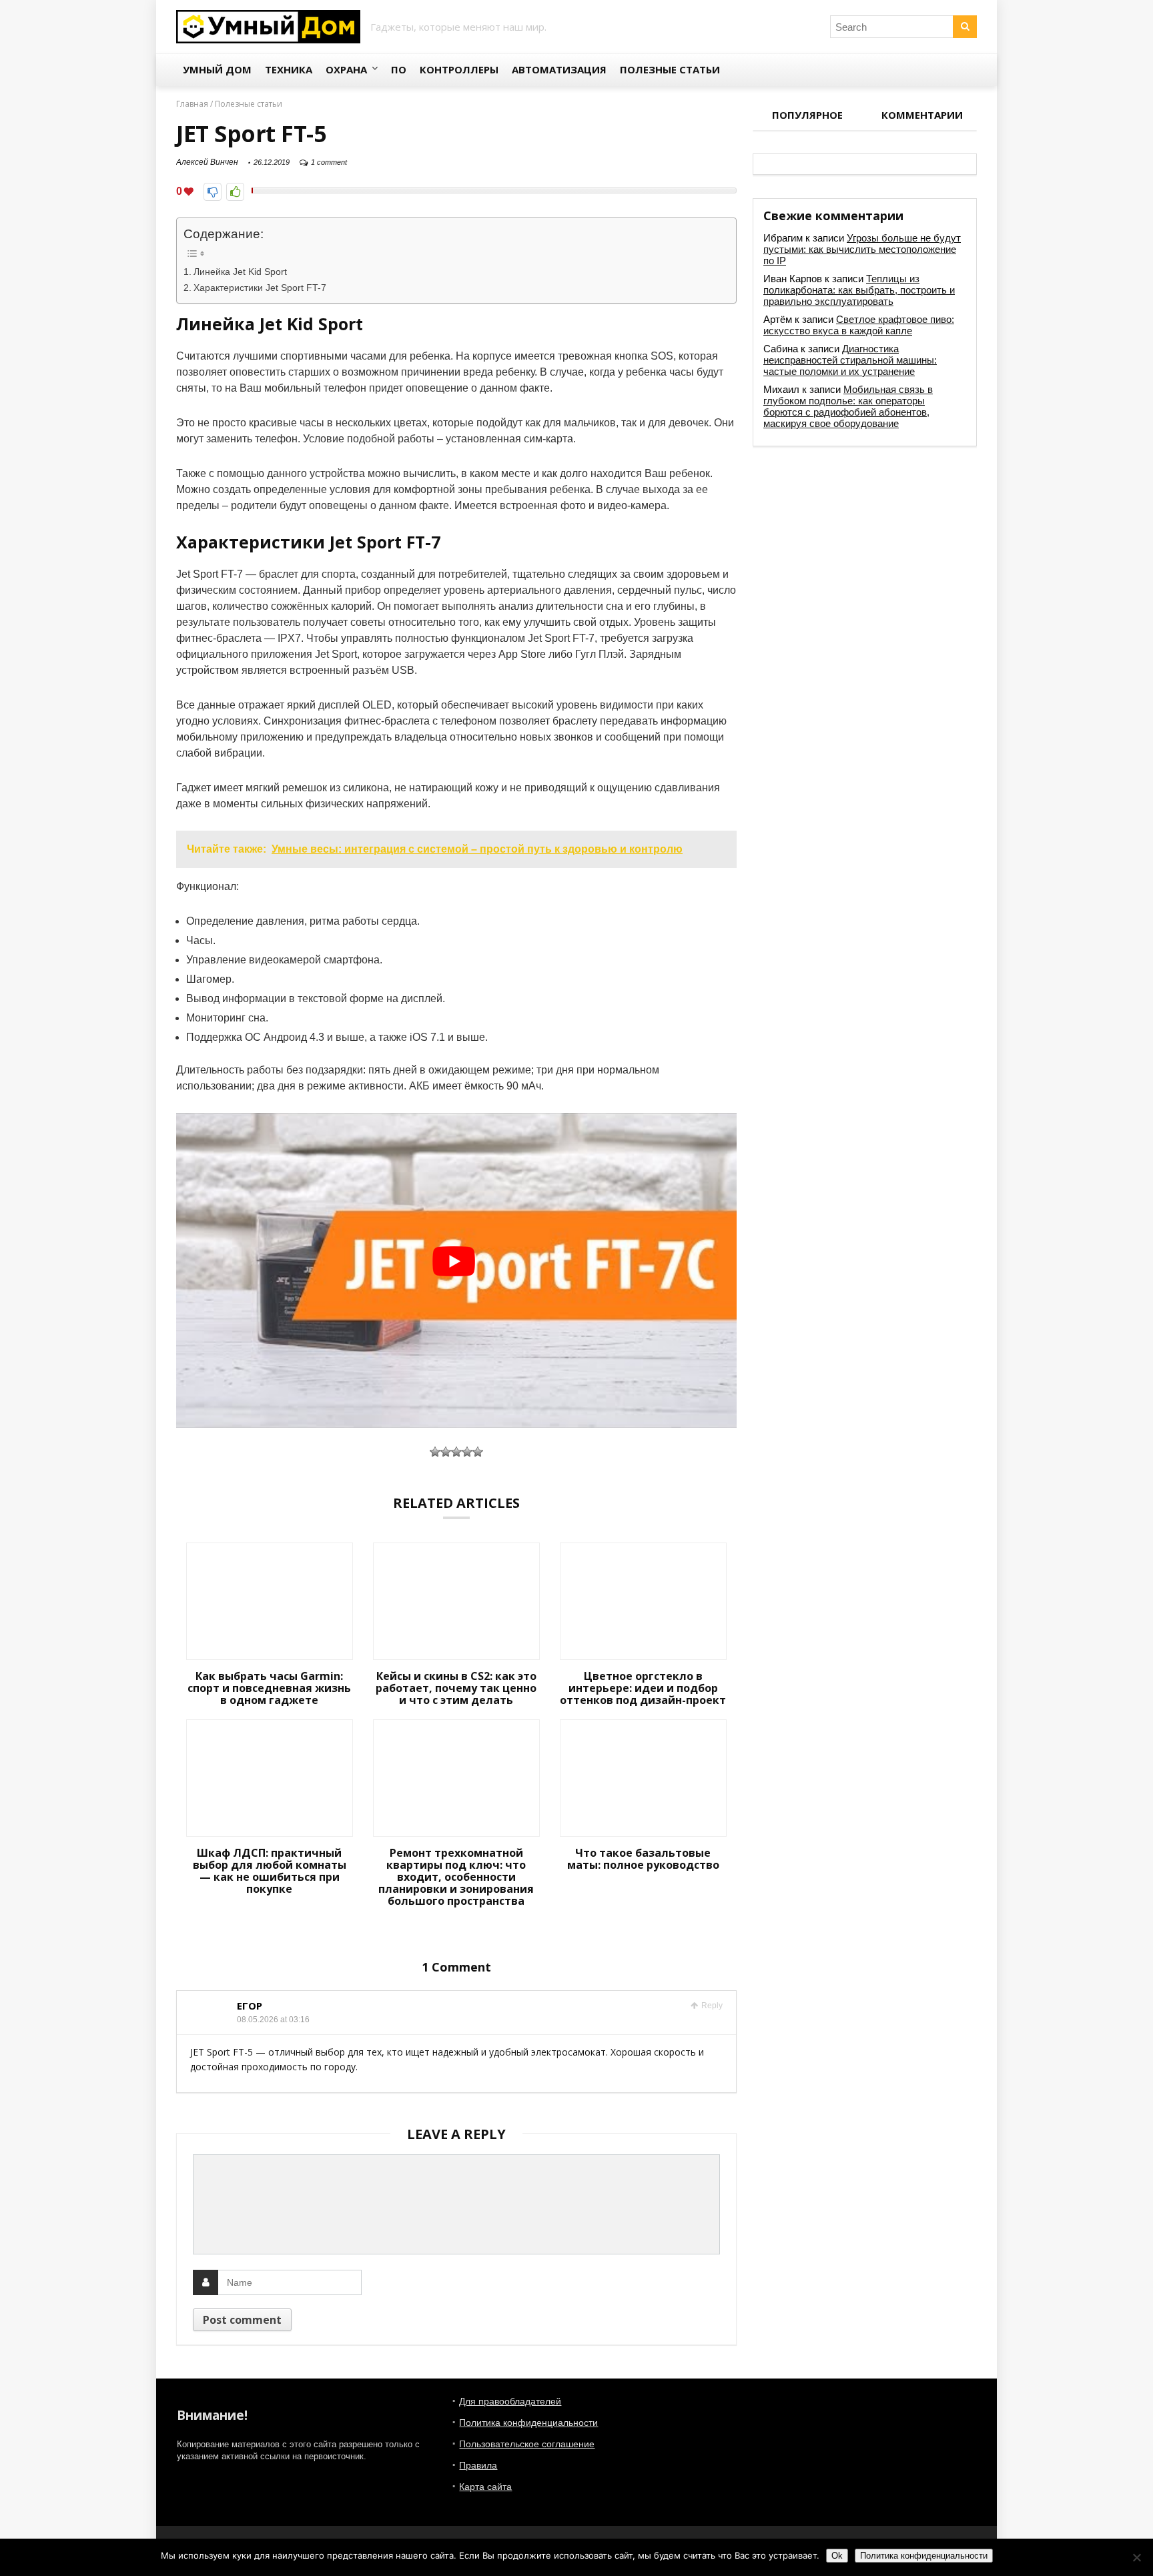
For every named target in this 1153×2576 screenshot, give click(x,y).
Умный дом (217, 69)
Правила (478, 2465)
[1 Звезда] (435, 1452)
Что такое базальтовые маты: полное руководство (643, 1859)
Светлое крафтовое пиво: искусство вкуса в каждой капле (859, 325)
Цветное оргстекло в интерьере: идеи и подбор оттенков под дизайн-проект (643, 1688)
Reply (711, 2006)
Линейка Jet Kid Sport (240, 272)
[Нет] (1136, 2557)
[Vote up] (235, 192)
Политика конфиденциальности (528, 2423)
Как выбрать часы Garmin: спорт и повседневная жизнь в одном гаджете (269, 1688)
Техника (289, 69)
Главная (192, 104)
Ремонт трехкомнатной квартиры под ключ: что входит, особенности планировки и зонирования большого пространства (456, 1877)
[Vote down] (213, 192)
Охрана (346, 69)
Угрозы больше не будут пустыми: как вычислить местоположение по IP (862, 249)
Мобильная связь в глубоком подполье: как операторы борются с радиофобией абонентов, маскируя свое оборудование (848, 406)
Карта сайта (485, 2487)
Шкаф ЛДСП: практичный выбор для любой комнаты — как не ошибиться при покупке (270, 1871)
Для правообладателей (510, 2401)
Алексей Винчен (207, 162)
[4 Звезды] (467, 1452)
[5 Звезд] (478, 1452)
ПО (399, 69)
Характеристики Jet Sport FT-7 (260, 288)
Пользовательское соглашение (527, 2444)
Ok (837, 2556)
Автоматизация (559, 69)
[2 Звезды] (446, 1452)
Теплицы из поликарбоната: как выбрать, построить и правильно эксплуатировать (859, 290)
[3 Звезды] (456, 1452)
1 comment (329, 162)
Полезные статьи (670, 69)
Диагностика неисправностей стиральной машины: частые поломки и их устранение (850, 360)
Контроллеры (459, 69)
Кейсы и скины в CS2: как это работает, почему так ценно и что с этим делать (456, 1688)
